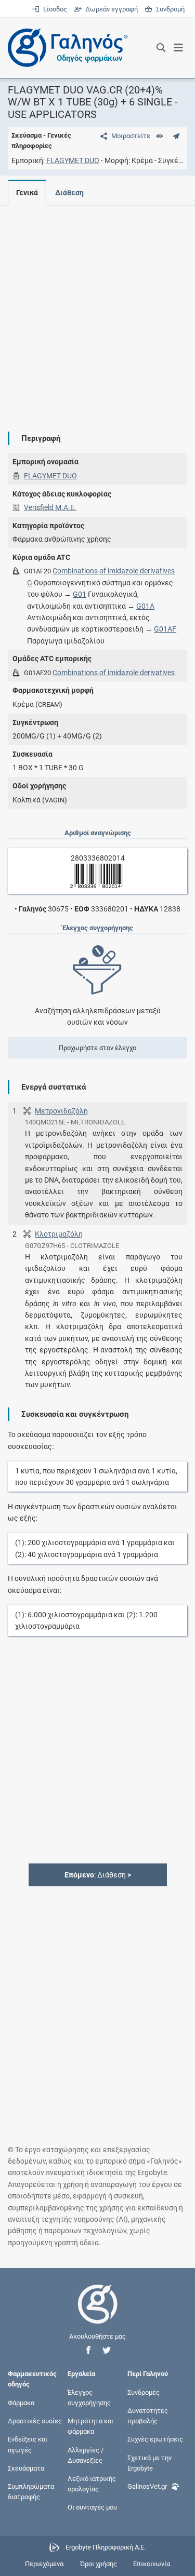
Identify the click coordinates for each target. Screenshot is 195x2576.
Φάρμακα (21, 2403)
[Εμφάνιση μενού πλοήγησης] (179, 48)
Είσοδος (54, 9)
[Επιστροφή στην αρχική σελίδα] (98, 2313)
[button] (88, 2350)
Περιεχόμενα (44, 2564)
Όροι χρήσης (99, 2564)
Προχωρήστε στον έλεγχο (97, 1048)
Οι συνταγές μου (92, 2507)
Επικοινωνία (152, 2564)
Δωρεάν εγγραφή (110, 9)
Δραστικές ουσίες (35, 2421)
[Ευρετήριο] (159, 136)
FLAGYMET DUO (73, 160)
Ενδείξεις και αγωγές (28, 2444)
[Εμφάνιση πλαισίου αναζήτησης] (161, 48)
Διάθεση (69, 193)
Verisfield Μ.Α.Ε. (50, 507)
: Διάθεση (98, 1875)
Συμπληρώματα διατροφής (31, 2492)
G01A (145, 606)
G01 (80, 594)
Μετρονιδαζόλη (61, 1111)
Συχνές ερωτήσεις (155, 2439)
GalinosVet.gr (147, 2486)
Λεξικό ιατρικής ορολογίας (92, 2484)
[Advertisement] (97, 310)
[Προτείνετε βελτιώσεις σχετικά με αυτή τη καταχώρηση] (176, 136)
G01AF (165, 629)
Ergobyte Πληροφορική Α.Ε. (106, 2547)
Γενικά (27, 193)
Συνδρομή (168, 9)
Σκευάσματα (26, 2468)
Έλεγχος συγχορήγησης (89, 2397)
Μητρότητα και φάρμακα (90, 2426)
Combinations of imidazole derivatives (114, 571)
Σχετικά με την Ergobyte (149, 2463)
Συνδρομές (144, 2392)
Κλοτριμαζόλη (59, 1234)
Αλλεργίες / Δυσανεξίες (86, 2455)
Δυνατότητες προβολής (148, 2416)
